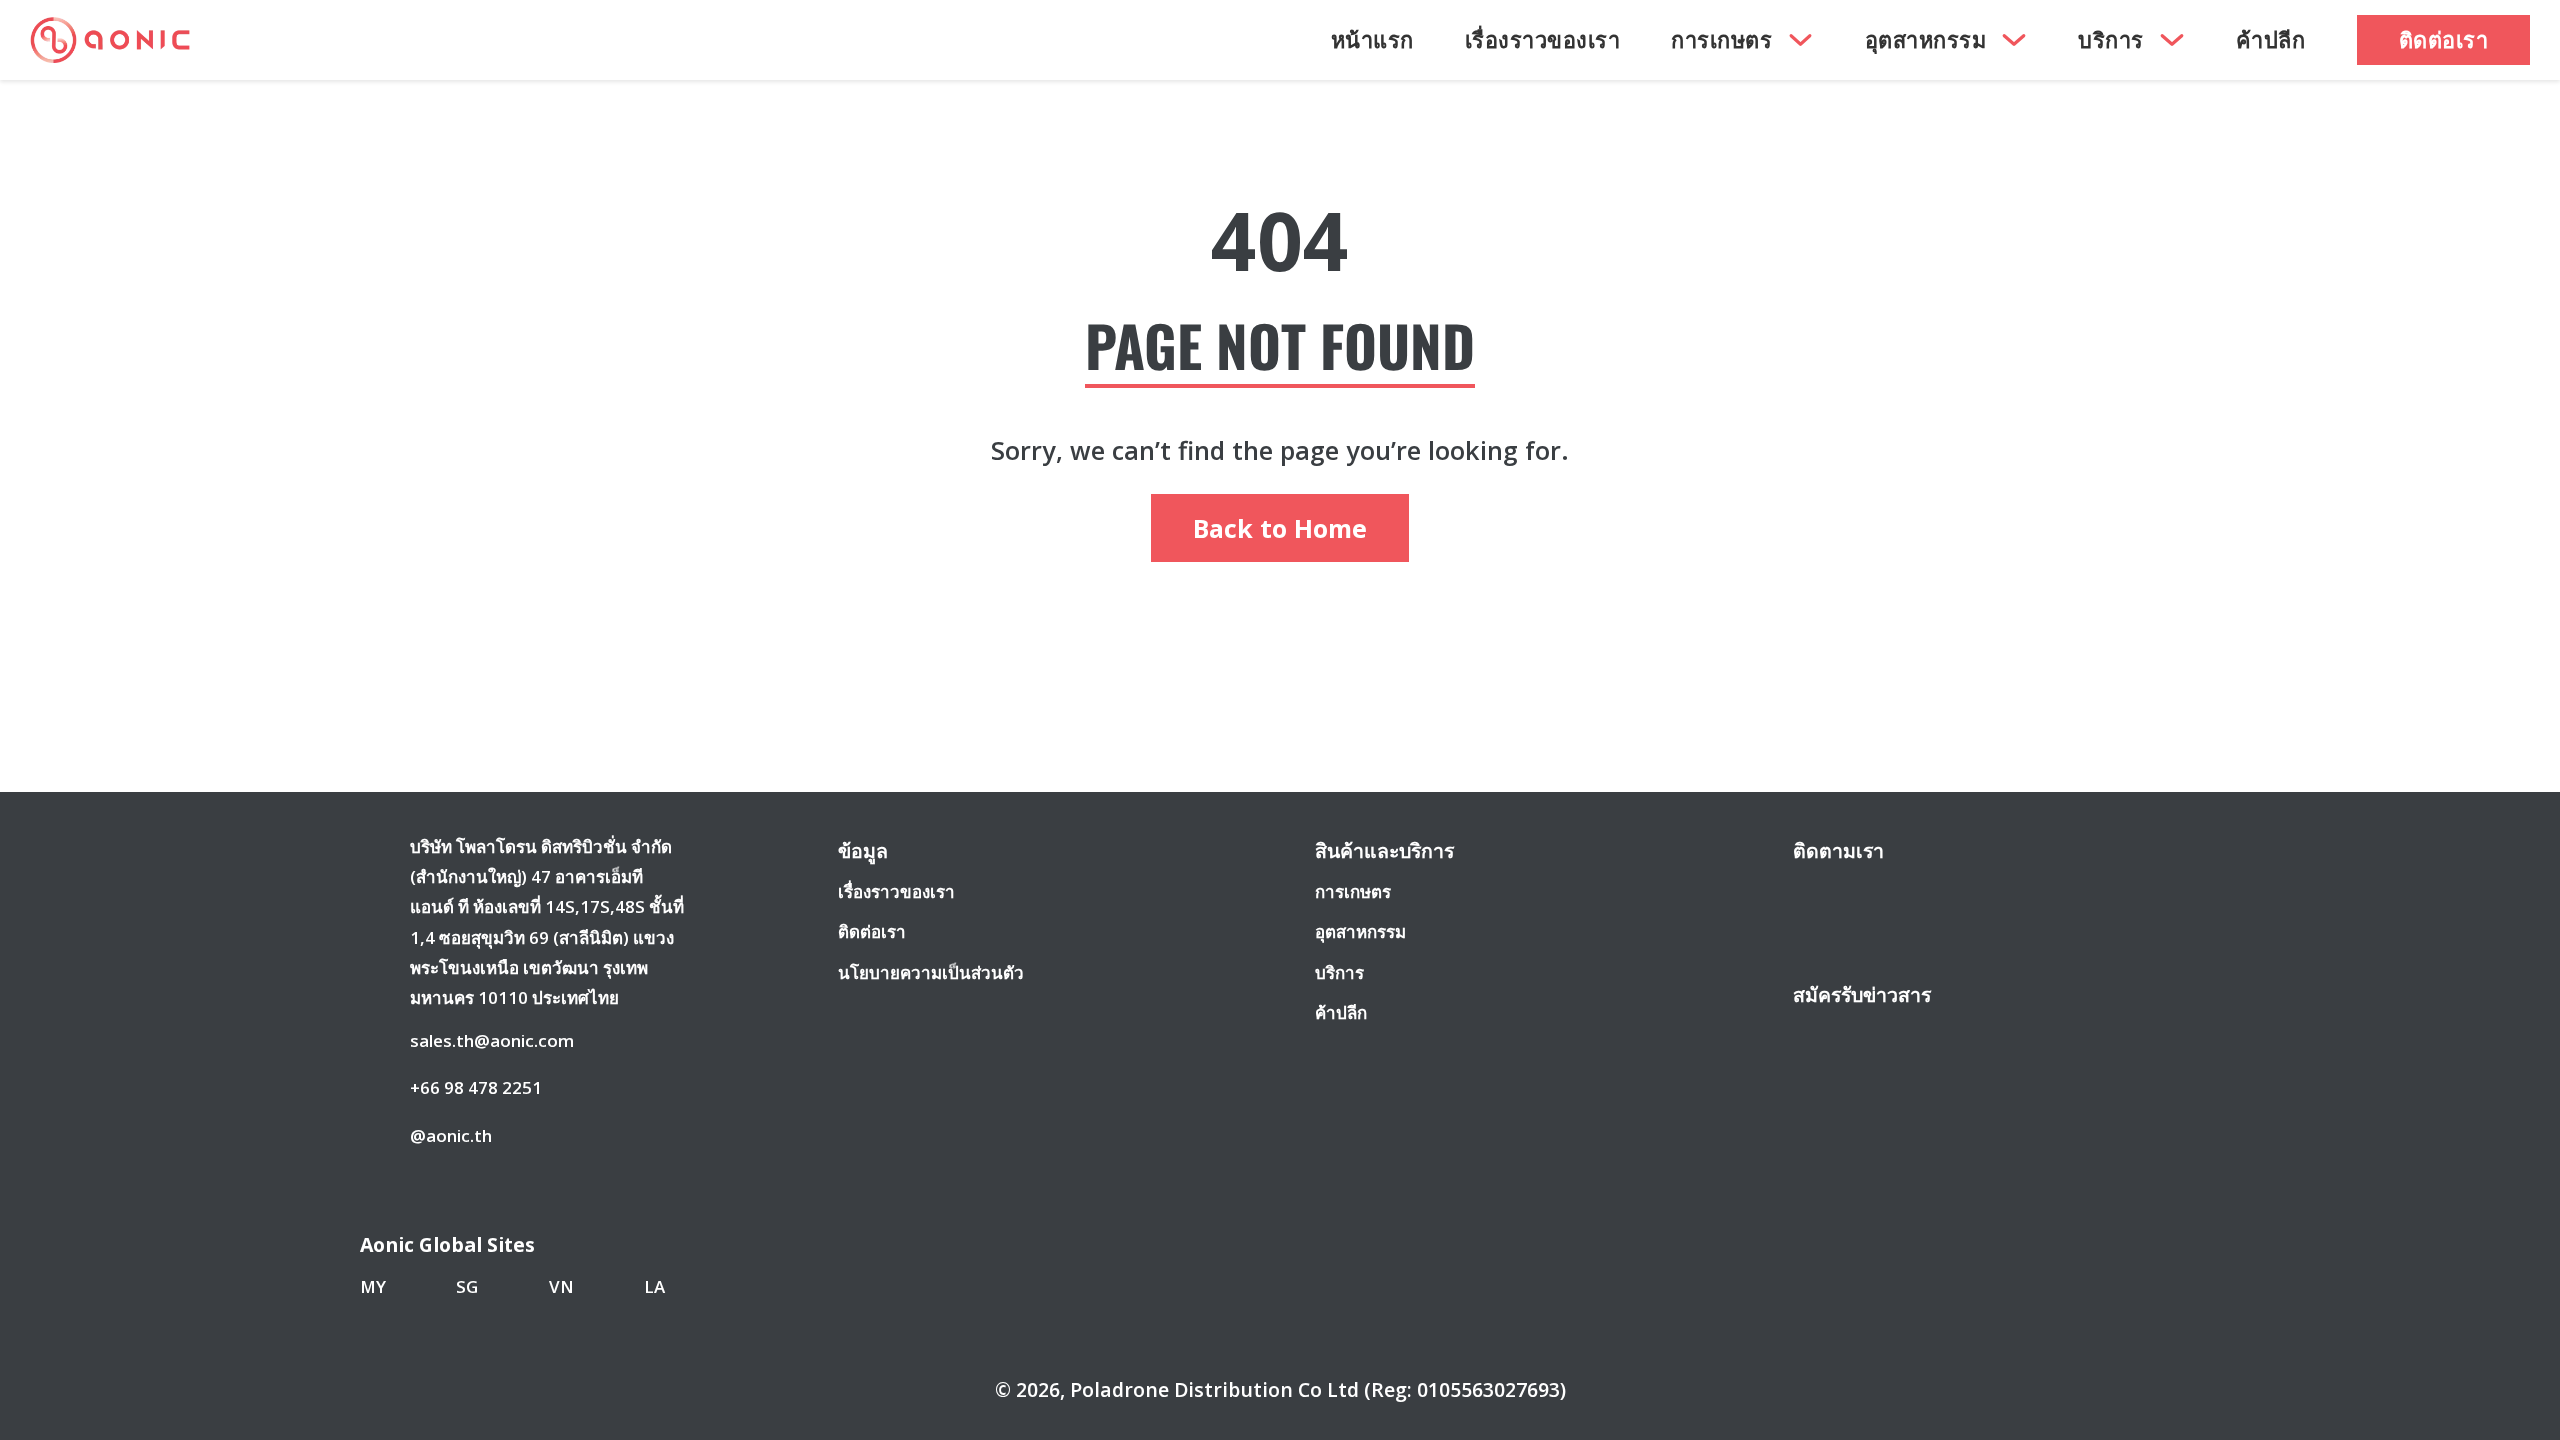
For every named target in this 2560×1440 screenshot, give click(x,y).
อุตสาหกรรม (1926, 39)
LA (654, 1286)
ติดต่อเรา (2444, 39)
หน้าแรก (1372, 39)
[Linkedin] (1925, 895)
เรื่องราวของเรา (1543, 39)
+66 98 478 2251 (476, 1087)
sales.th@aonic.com (492, 1040)
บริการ (2111, 39)
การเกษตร (1721, 39)
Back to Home (1280, 528)
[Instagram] (1850, 895)
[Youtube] (1887, 895)
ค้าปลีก (2271, 39)
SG (467, 1286)
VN (561, 1286)
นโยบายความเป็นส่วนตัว (931, 972)
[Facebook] (1812, 895)
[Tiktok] (1961, 895)
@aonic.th (451, 1135)
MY (373, 1286)
